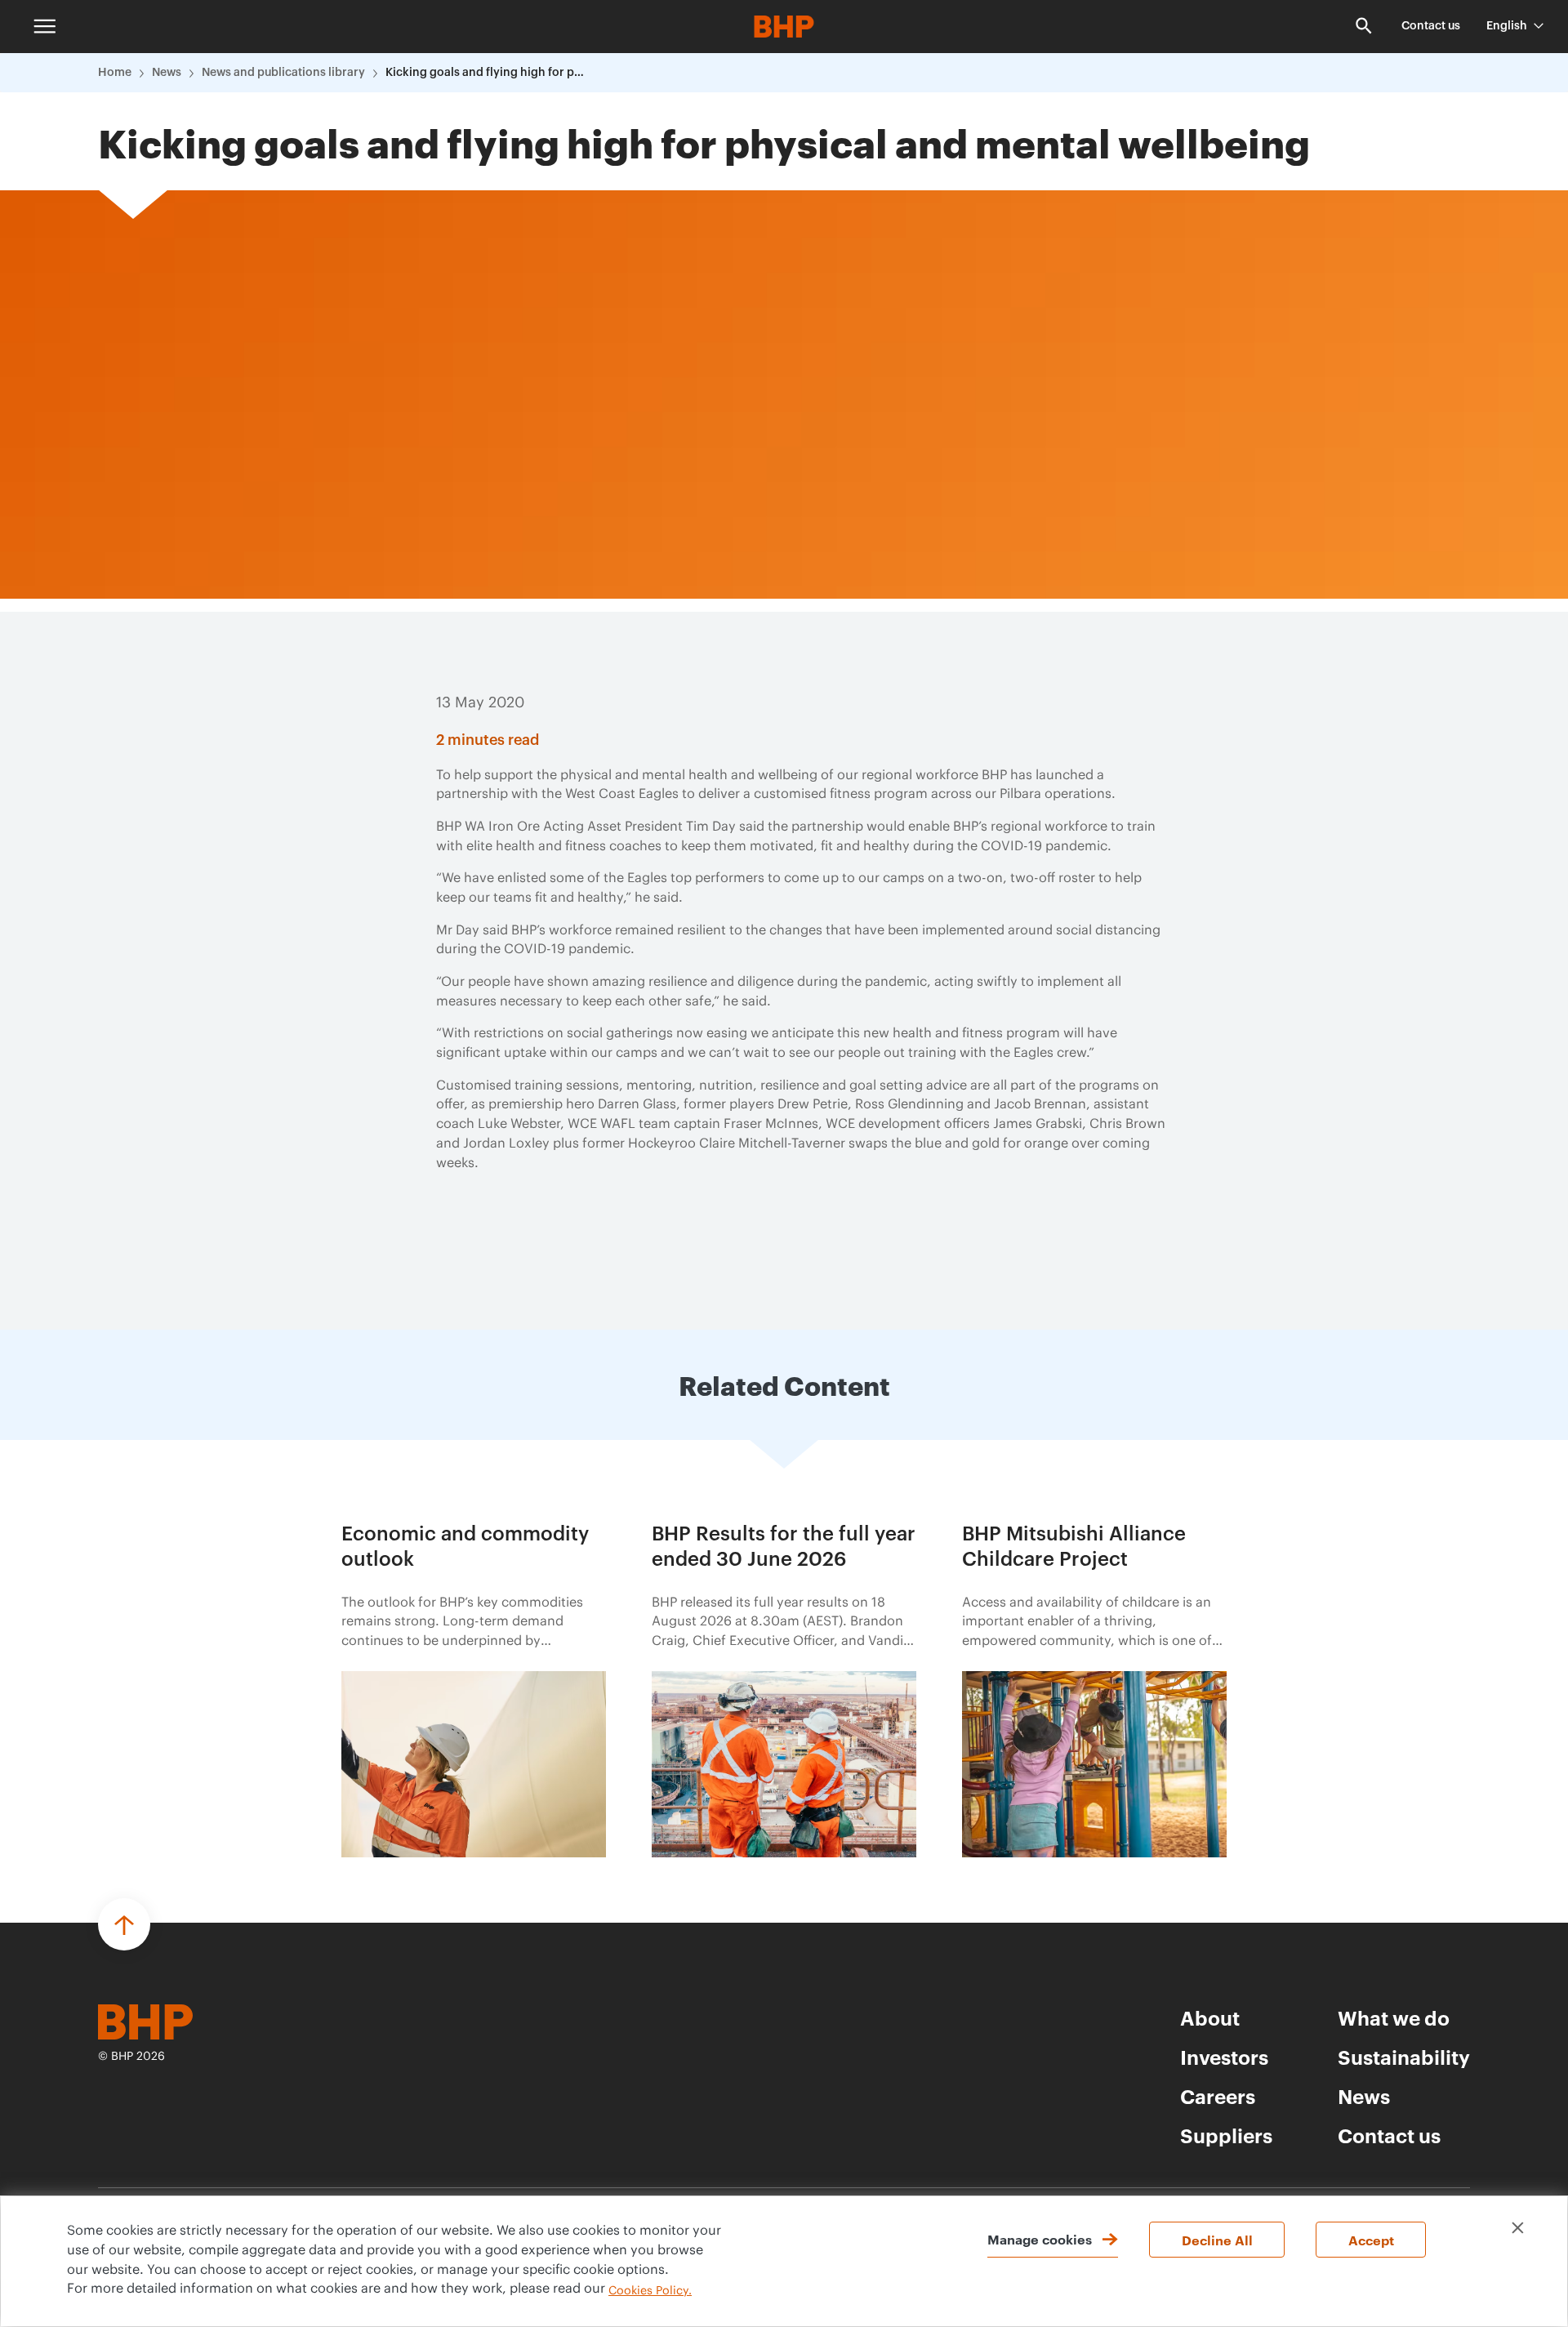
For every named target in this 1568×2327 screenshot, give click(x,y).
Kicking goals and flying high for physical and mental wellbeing (488, 73)
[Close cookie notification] (1518, 2228)
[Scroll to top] (124, 1924)
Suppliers (1226, 2135)
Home (115, 73)
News (167, 73)
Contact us (1431, 26)
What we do (1394, 2017)
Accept (1371, 2240)
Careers (1218, 2096)
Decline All (1217, 2240)
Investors (1224, 2057)
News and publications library (283, 73)
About (1210, 2017)
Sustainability (1404, 2057)
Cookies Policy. (650, 2291)
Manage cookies (1040, 2239)
